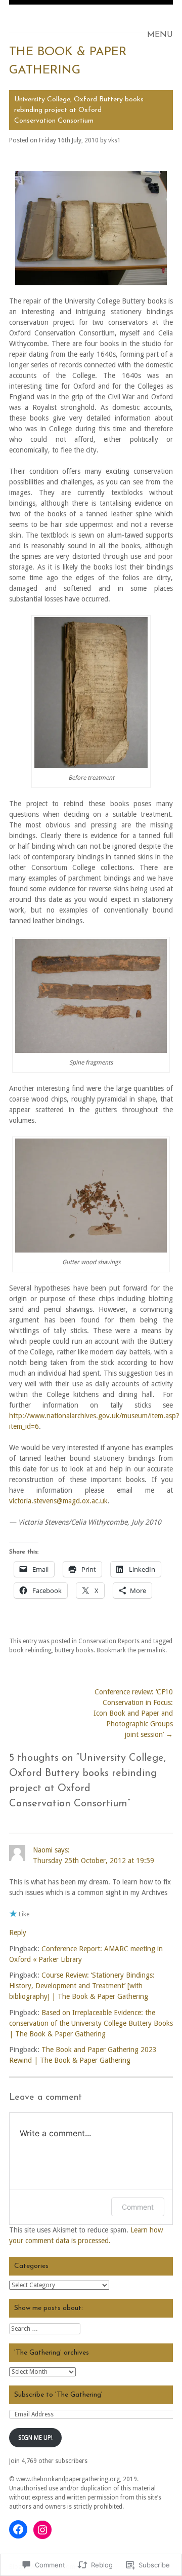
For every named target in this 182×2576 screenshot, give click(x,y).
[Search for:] (45, 2329)
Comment (138, 2207)
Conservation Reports (109, 1641)
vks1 (115, 140)
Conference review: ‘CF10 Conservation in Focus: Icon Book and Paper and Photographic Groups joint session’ (133, 1713)
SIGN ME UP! (35, 2438)
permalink (151, 1650)
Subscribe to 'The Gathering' (58, 2395)
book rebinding (30, 1650)
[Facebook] (18, 2529)
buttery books (74, 1650)
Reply (18, 1933)
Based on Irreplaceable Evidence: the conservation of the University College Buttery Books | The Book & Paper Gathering (91, 2023)
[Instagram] (42, 2530)
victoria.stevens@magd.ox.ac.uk (58, 1501)
